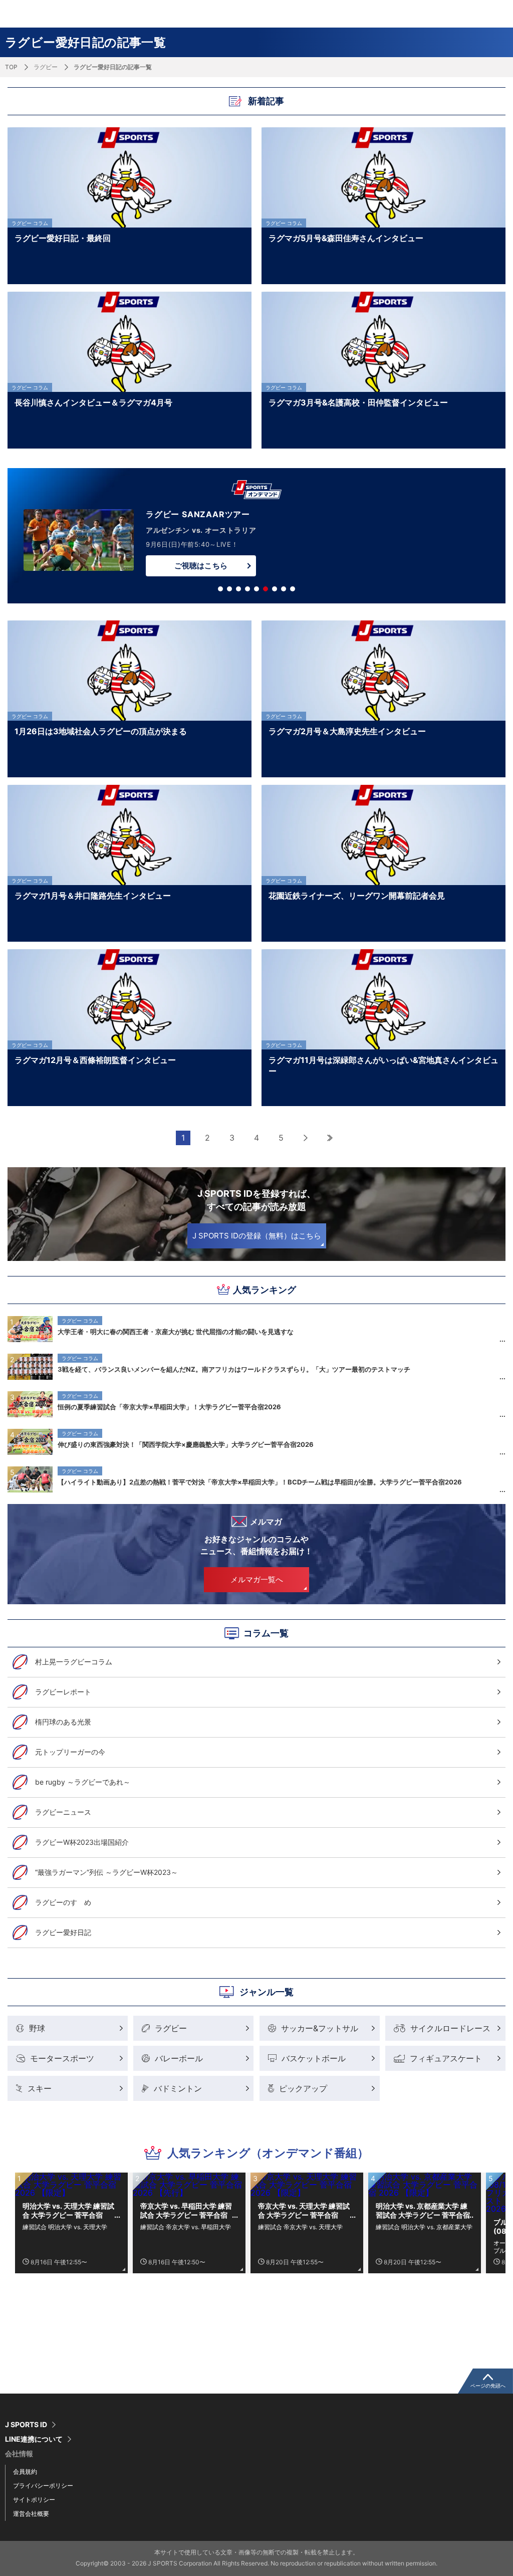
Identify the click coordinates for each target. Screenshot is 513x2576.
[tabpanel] (256, 538)
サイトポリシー (34, 2500)
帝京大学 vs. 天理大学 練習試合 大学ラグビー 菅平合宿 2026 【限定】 (304, 2211)
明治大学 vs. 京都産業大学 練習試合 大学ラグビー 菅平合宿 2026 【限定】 (423, 2211)
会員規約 (25, 2472)
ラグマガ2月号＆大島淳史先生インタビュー (347, 731)
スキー (40, 2088)
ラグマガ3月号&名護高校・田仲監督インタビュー (358, 402)
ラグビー (46, 67)
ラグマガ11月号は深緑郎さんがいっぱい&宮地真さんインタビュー (383, 1065)
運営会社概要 (31, 2514)
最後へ (330, 1138)
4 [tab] (247, 589)
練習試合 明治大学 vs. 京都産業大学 (424, 2227)
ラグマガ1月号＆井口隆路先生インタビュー (93, 896)
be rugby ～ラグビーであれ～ (83, 1782)
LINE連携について (34, 2439)
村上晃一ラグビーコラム (74, 1662)
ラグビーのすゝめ (63, 1902)
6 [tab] (266, 589)
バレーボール (179, 2058)
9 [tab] (293, 589)
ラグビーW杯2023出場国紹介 (82, 1842)
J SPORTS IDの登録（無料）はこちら (257, 1236)
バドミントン (178, 2088)
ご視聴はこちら (201, 566)
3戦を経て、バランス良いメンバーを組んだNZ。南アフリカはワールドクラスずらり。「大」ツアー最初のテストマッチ (234, 1369)
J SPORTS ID (26, 2425)
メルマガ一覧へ (257, 1579)
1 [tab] (220, 589)
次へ (306, 1138)
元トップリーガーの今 (70, 1752)
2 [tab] (229, 589)
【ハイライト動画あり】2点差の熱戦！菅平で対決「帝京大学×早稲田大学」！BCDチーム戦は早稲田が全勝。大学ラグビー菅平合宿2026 (260, 1482)
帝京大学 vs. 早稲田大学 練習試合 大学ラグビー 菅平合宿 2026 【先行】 (186, 2211)
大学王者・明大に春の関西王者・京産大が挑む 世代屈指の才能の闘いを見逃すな (176, 1332)
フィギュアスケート (446, 2058)
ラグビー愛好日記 (63, 1932)
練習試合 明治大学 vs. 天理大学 (65, 2227)
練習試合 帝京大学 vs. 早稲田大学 (186, 2227)
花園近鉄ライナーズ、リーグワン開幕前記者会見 (357, 896)
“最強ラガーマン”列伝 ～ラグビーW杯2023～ (106, 1872)
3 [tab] (238, 589)
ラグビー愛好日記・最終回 (63, 238)
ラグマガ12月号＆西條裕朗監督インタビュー (95, 1060)
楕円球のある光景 (63, 1722)
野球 (37, 2028)
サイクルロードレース (450, 2028)
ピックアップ (303, 2088)
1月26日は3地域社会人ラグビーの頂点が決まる (101, 731)
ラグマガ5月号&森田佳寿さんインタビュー (346, 238)
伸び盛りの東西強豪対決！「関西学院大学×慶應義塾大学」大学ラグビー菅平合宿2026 (186, 1444)
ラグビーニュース (63, 1812)
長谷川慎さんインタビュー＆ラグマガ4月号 (93, 402)
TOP (11, 67)
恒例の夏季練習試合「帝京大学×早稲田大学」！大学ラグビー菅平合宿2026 (169, 1407)
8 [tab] (284, 589)
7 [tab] (275, 589)
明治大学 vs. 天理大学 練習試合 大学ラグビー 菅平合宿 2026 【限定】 (68, 2211)
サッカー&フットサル (320, 2028)
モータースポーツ (62, 2058)
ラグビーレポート (63, 1692)
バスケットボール (314, 2058)
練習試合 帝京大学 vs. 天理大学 (300, 2227)
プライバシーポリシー (43, 2486)
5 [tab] (256, 589)
